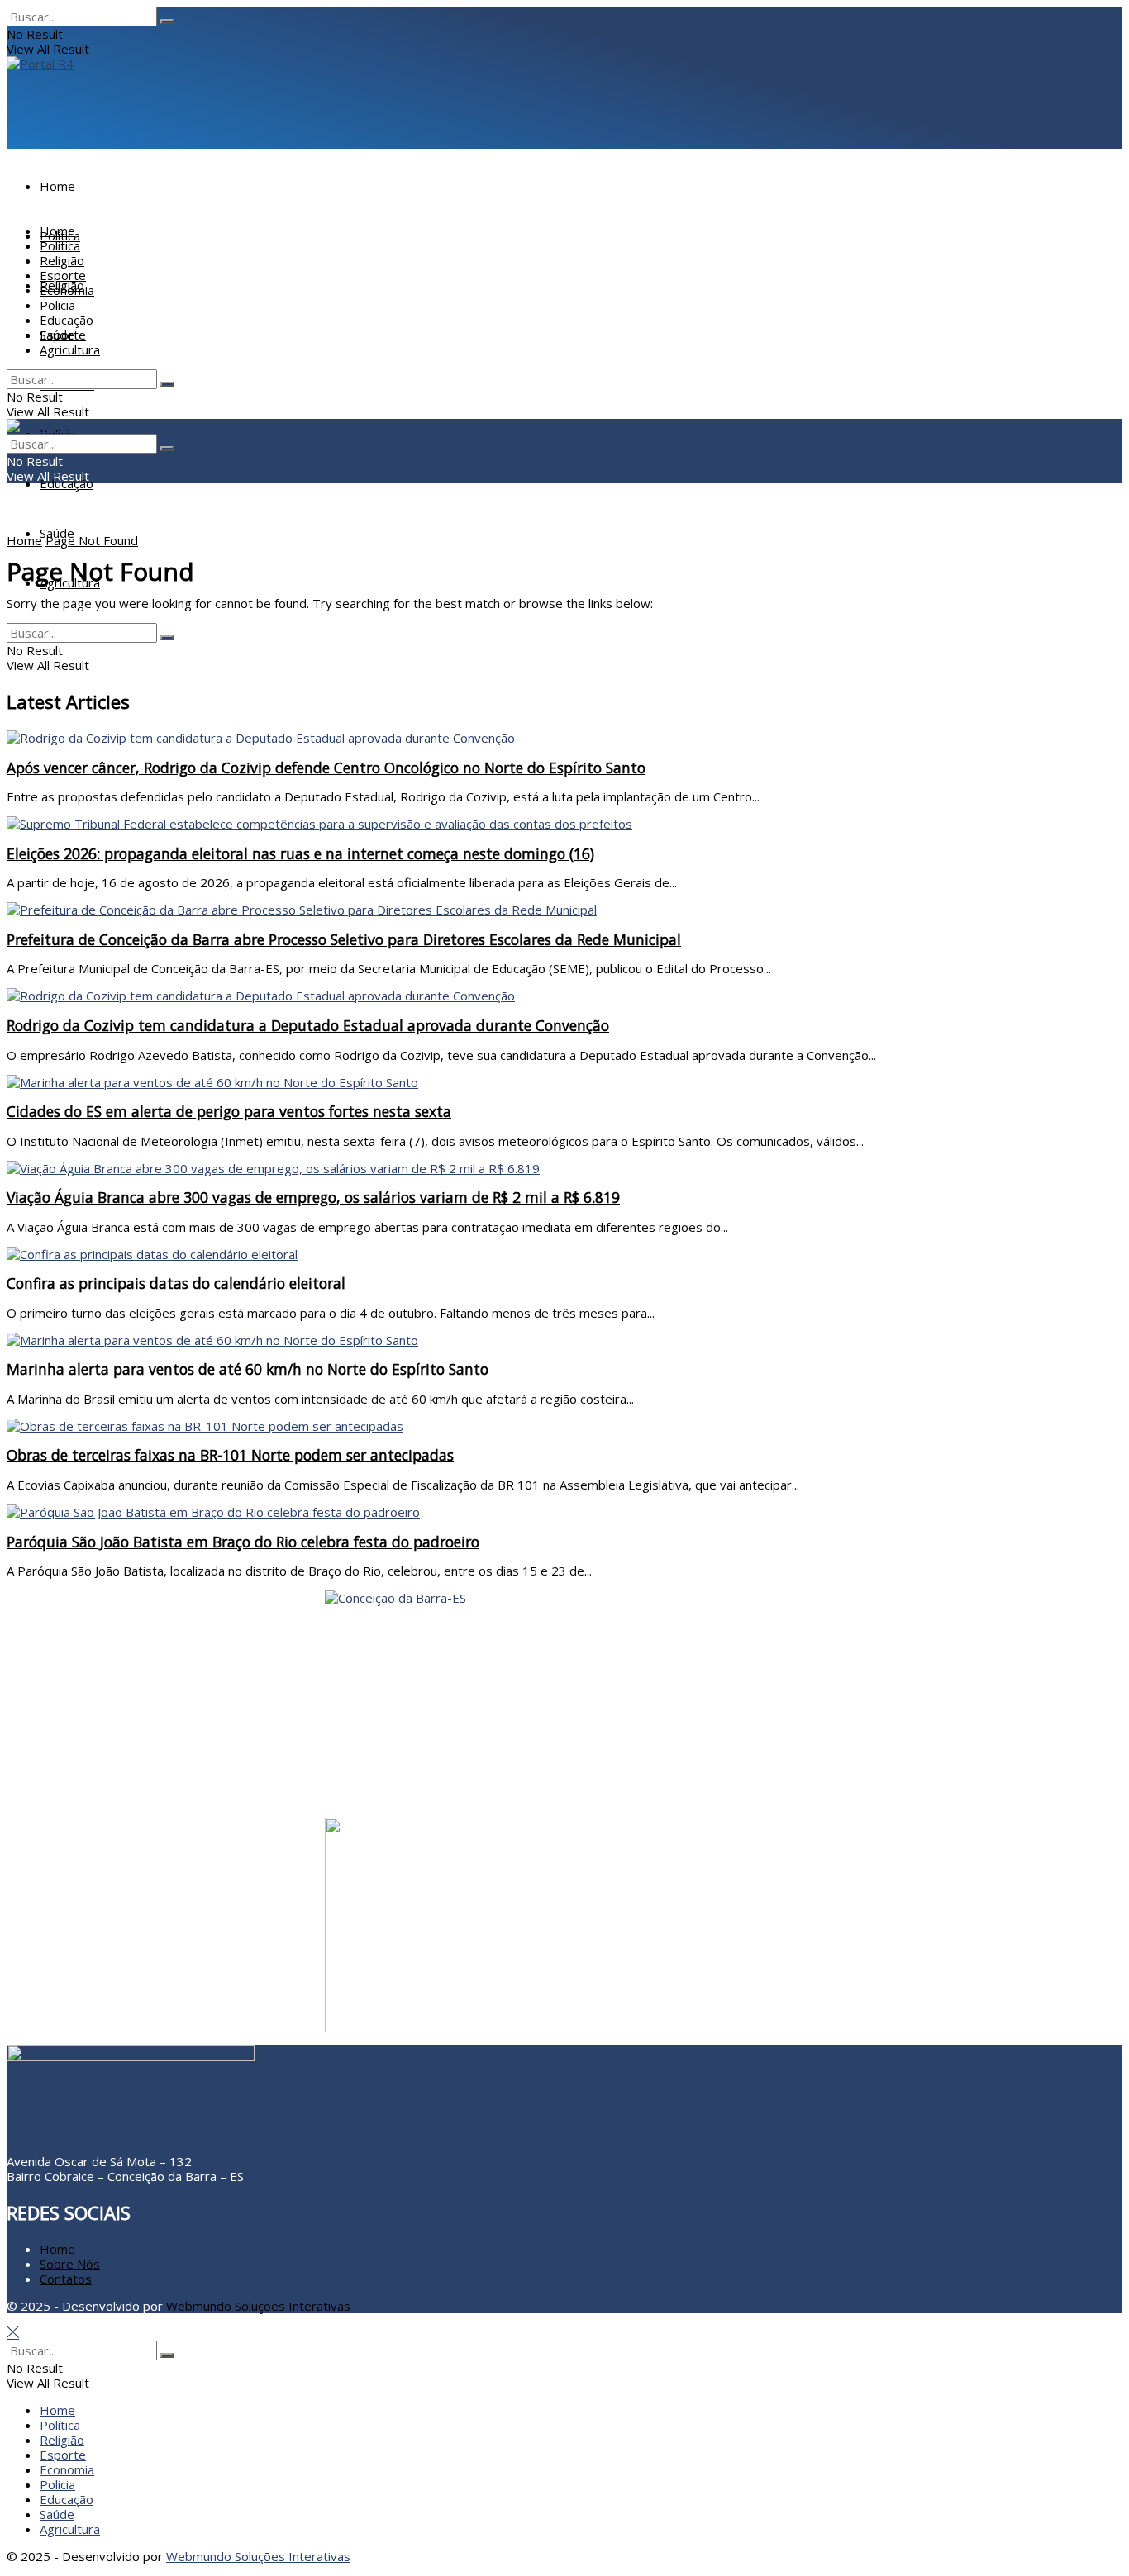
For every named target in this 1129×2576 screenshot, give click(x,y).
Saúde (57, 335)
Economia (67, 290)
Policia (57, 305)
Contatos (66, 2279)
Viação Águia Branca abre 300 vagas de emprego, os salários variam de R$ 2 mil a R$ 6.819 (313, 1197)
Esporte (63, 275)
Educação (67, 483)
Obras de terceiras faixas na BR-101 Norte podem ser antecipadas (230, 1455)
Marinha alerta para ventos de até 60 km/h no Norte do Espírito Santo (248, 1369)
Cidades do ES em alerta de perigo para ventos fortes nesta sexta (229, 1111)
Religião (62, 260)
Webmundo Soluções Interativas (258, 2306)
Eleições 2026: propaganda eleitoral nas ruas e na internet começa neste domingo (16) (300, 853)
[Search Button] (167, 21)
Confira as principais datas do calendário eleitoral (176, 1283)
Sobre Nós (70, 2264)
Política (60, 245)
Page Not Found (92, 540)
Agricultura (70, 582)
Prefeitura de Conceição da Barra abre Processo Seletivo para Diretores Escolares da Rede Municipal (344, 939)
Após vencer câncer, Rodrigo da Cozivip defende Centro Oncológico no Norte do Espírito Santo (326, 768)
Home (57, 186)
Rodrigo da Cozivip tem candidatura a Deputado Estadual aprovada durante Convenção (308, 1025)
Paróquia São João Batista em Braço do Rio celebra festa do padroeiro (243, 1542)
